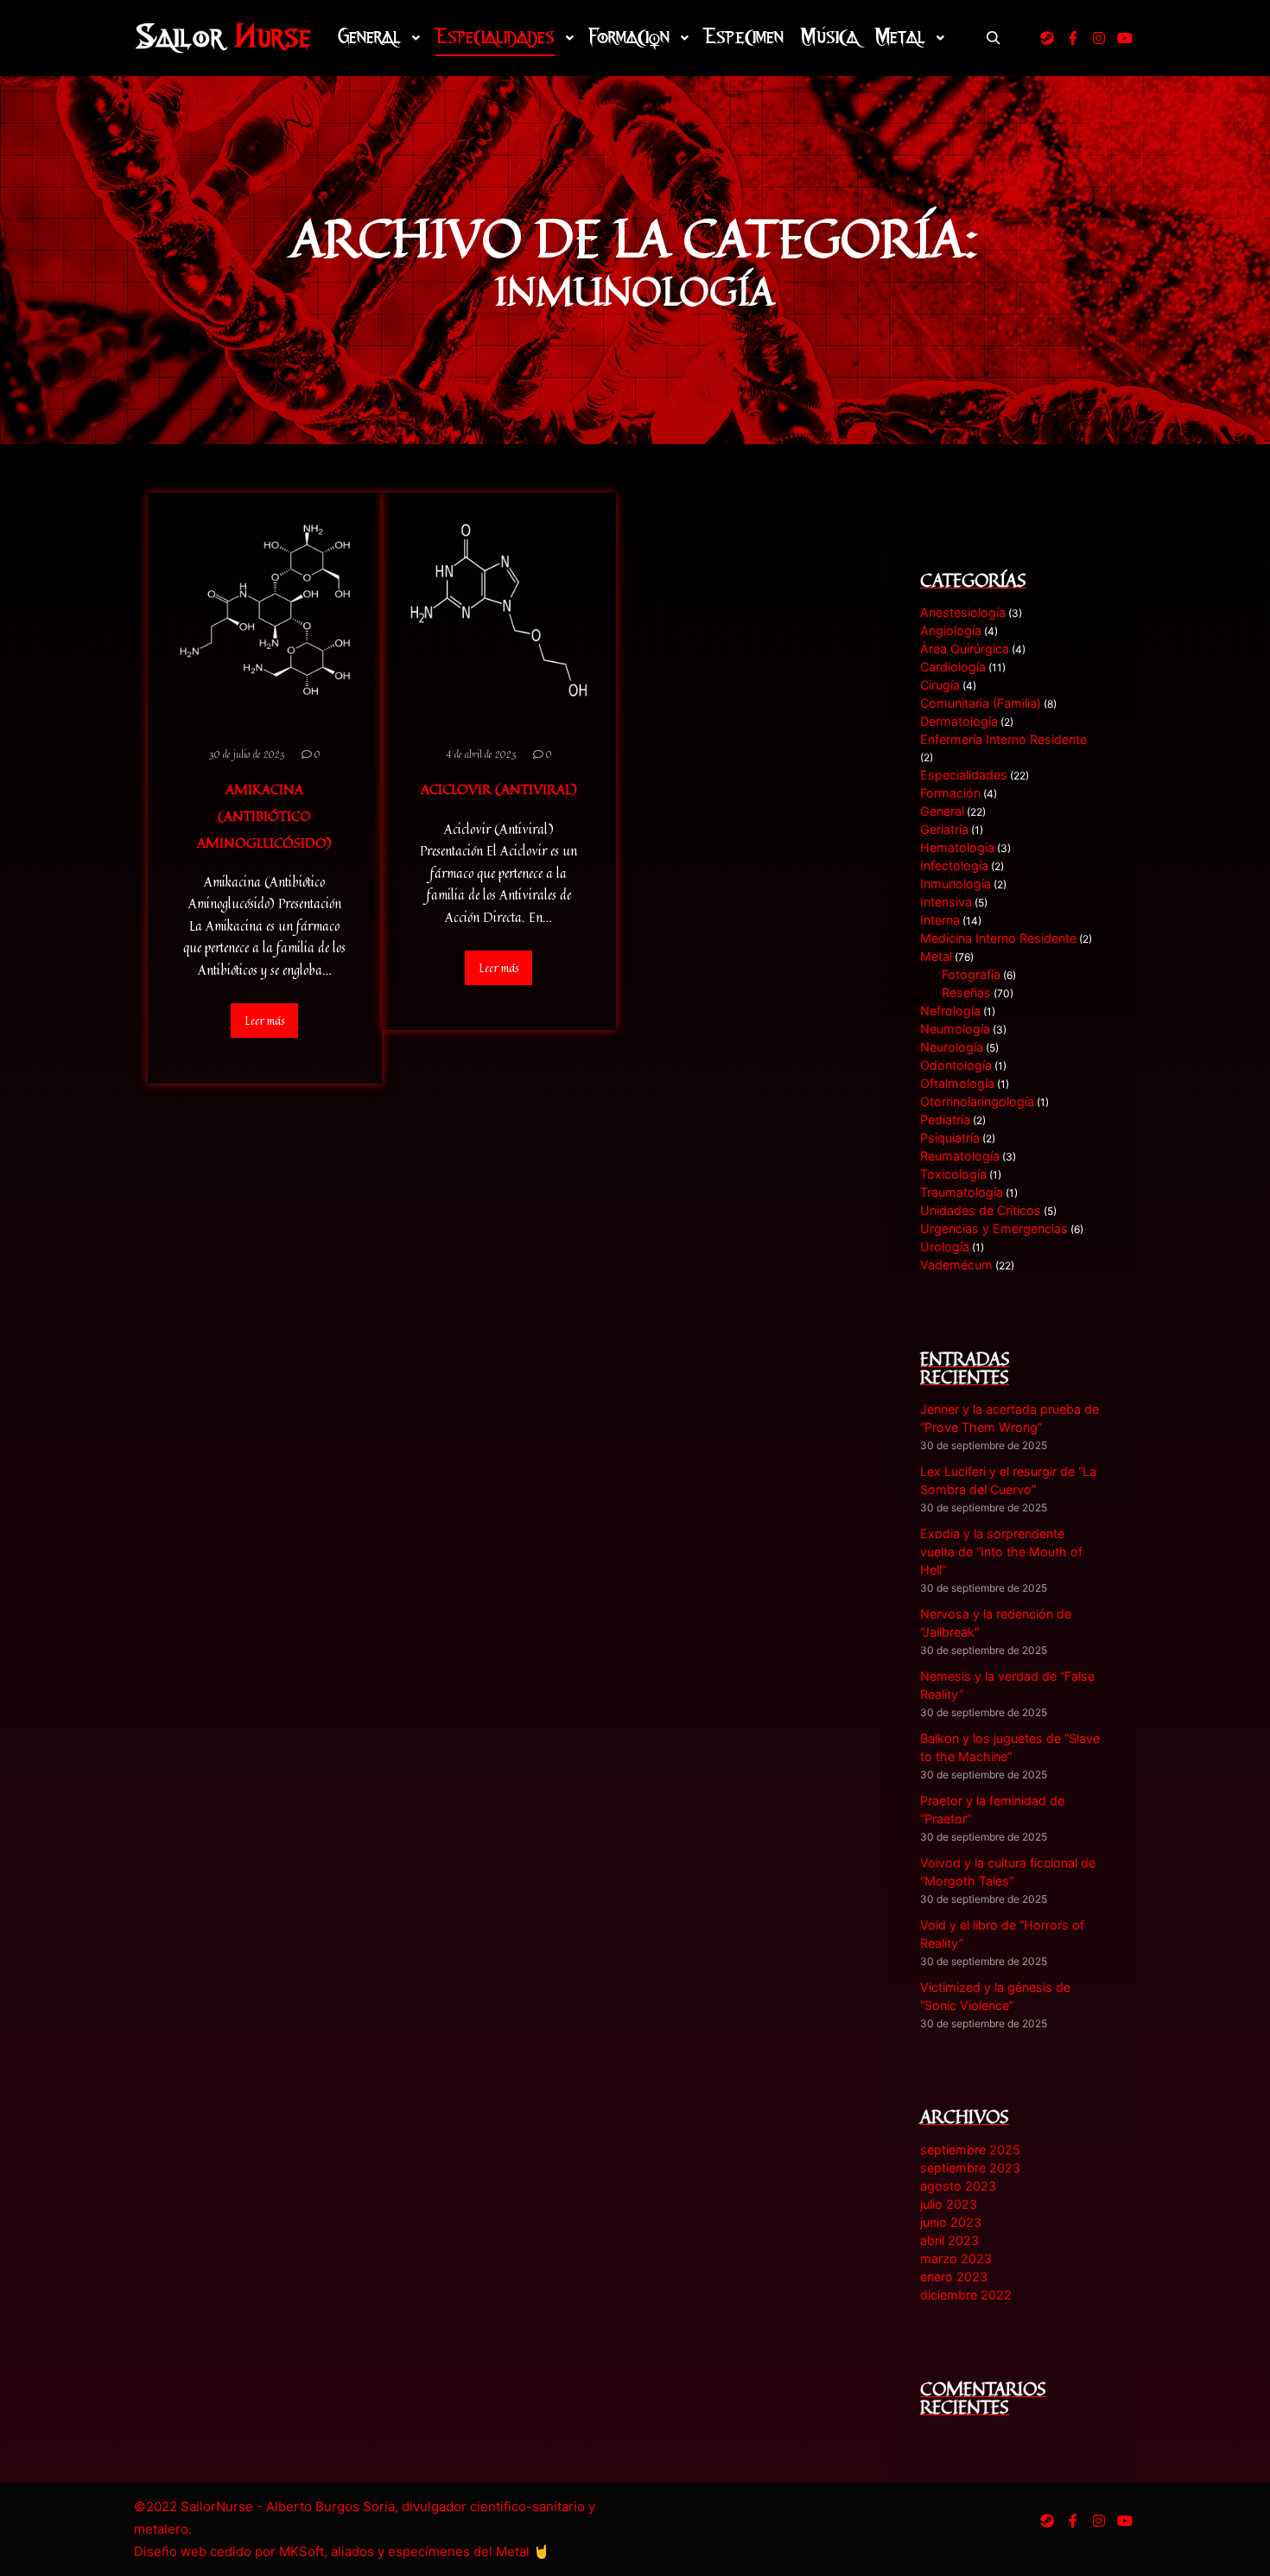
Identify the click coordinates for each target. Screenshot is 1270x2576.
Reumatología (960, 1156)
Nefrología (950, 1011)
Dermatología (959, 721)
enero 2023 (954, 2277)
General (942, 811)
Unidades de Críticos (981, 1210)
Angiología (951, 630)
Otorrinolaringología (977, 1101)
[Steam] (1047, 38)
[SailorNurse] (223, 38)
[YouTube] (1125, 38)
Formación (950, 793)
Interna (940, 920)
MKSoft (302, 2551)
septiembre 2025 (970, 2150)
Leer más (264, 1021)
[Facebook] (1073, 38)
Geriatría (944, 829)
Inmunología (956, 884)
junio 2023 (951, 2222)
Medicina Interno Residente (998, 938)
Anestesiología (963, 612)
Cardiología (953, 667)
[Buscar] (994, 38)
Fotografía (971, 974)
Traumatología (962, 1192)
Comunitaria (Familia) (981, 703)
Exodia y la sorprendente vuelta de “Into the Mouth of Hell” (1001, 1552)
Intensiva (946, 902)
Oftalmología (957, 1083)
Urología (945, 1247)
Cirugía (940, 685)
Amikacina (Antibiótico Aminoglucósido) (264, 815)
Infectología (954, 865)
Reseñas (966, 992)
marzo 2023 (956, 2258)
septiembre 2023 (970, 2168)
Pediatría (945, 1119)
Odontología (956, 1065)
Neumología (955, 1029)
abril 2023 (949, 2240)
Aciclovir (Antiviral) (499, 789)
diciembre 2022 (966, 2295)
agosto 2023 (958, 2186)
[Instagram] (1099, 38)
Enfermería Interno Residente (1003, 739)
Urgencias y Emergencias (994, 1228)
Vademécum (956, 1265)
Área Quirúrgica (965, 649)
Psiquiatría (950, 1138)
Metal (936, 956)
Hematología (957, 847)
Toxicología (953, 1174)
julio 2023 (949, 2204)
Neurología (952, 1047)
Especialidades (964, 775)
